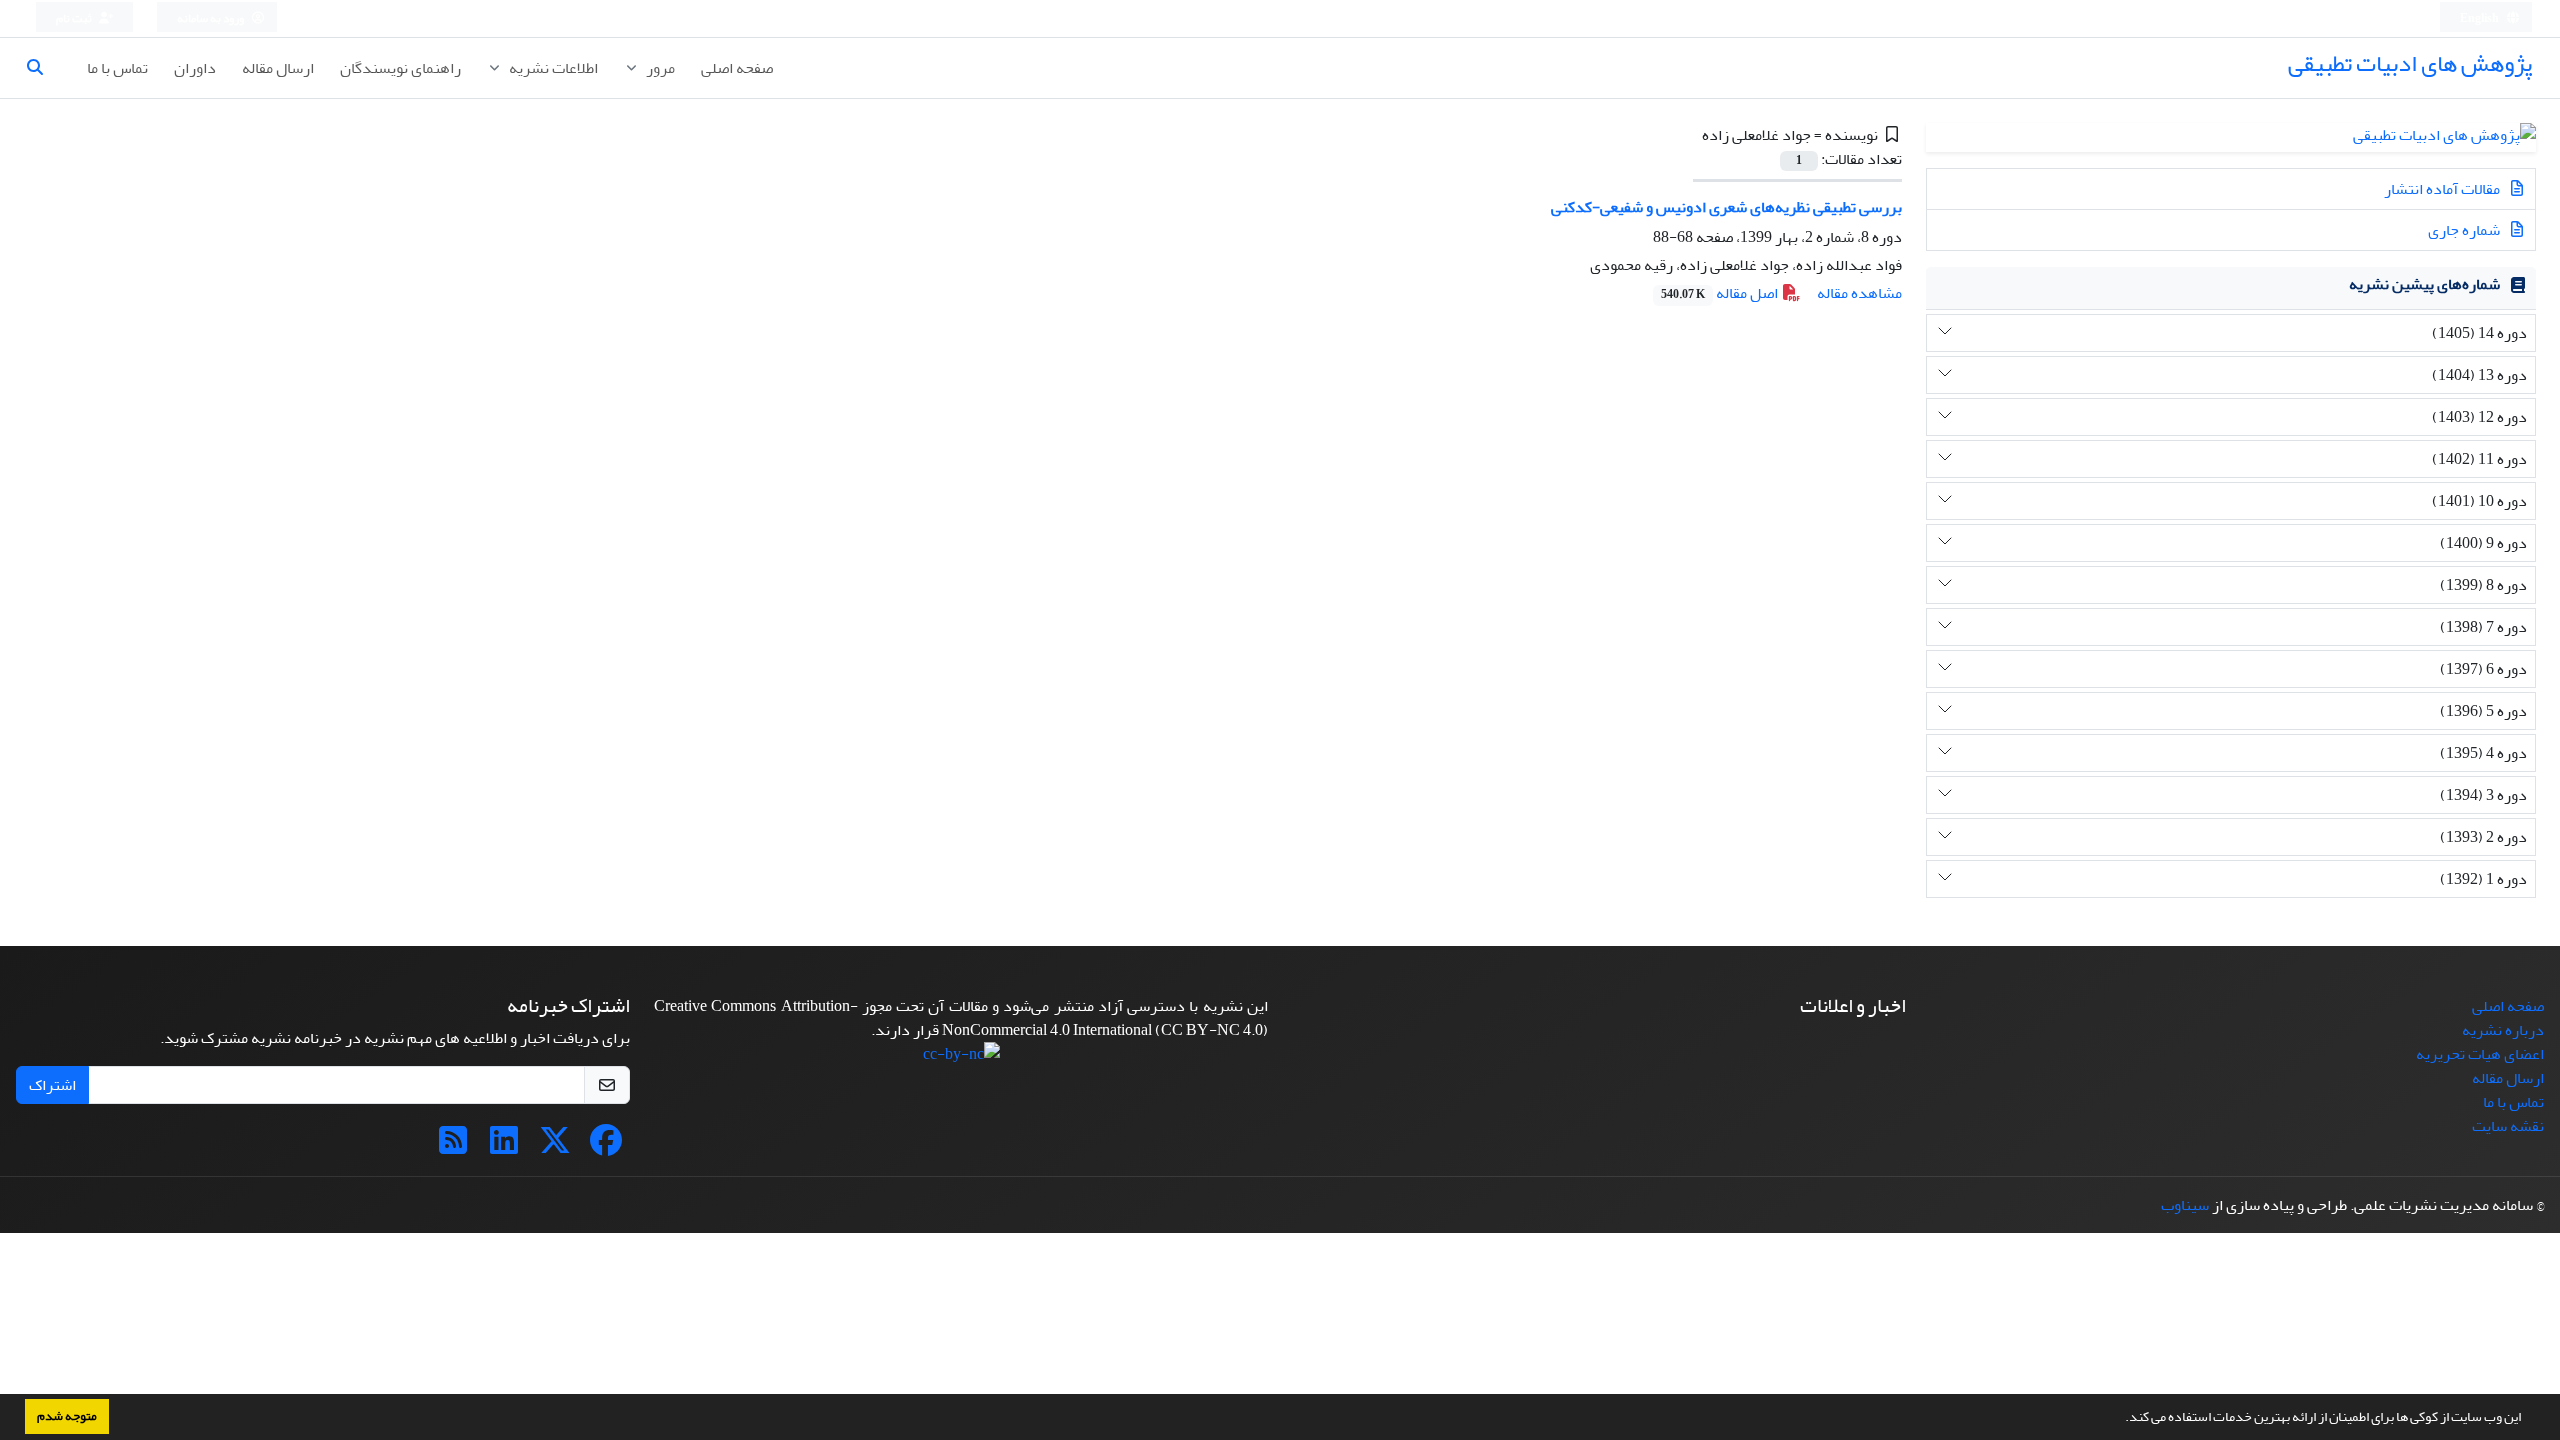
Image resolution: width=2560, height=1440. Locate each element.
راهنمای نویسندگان (400, 68)
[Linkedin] (504, 1147)
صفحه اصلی (737, 68)
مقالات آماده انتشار (2443, 189)
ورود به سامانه (211, 18)
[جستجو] (43, 68)
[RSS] (453, 1147)
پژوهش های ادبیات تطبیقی (2410, 63)
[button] (2120, 1419)
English (2480, 18)
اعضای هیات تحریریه (2480, 1054)
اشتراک (52, 1085)
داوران (195, 68)
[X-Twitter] (555, 1147)
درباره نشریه (2503, 1030)
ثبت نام (75, 18)
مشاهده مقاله (1859, 293)
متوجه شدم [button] (67, 1416)
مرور (659, 68)
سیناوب (2185, 1205)
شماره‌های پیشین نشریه (2424, 284)
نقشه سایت (2508, 1126)
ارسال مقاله (278, 68)
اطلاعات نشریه (552, 68)
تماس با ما (117, 68)
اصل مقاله (1721, 293)
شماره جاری (2465, 230)
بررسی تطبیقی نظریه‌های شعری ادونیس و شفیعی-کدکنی (1726, 207)
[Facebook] (606, 1147)
